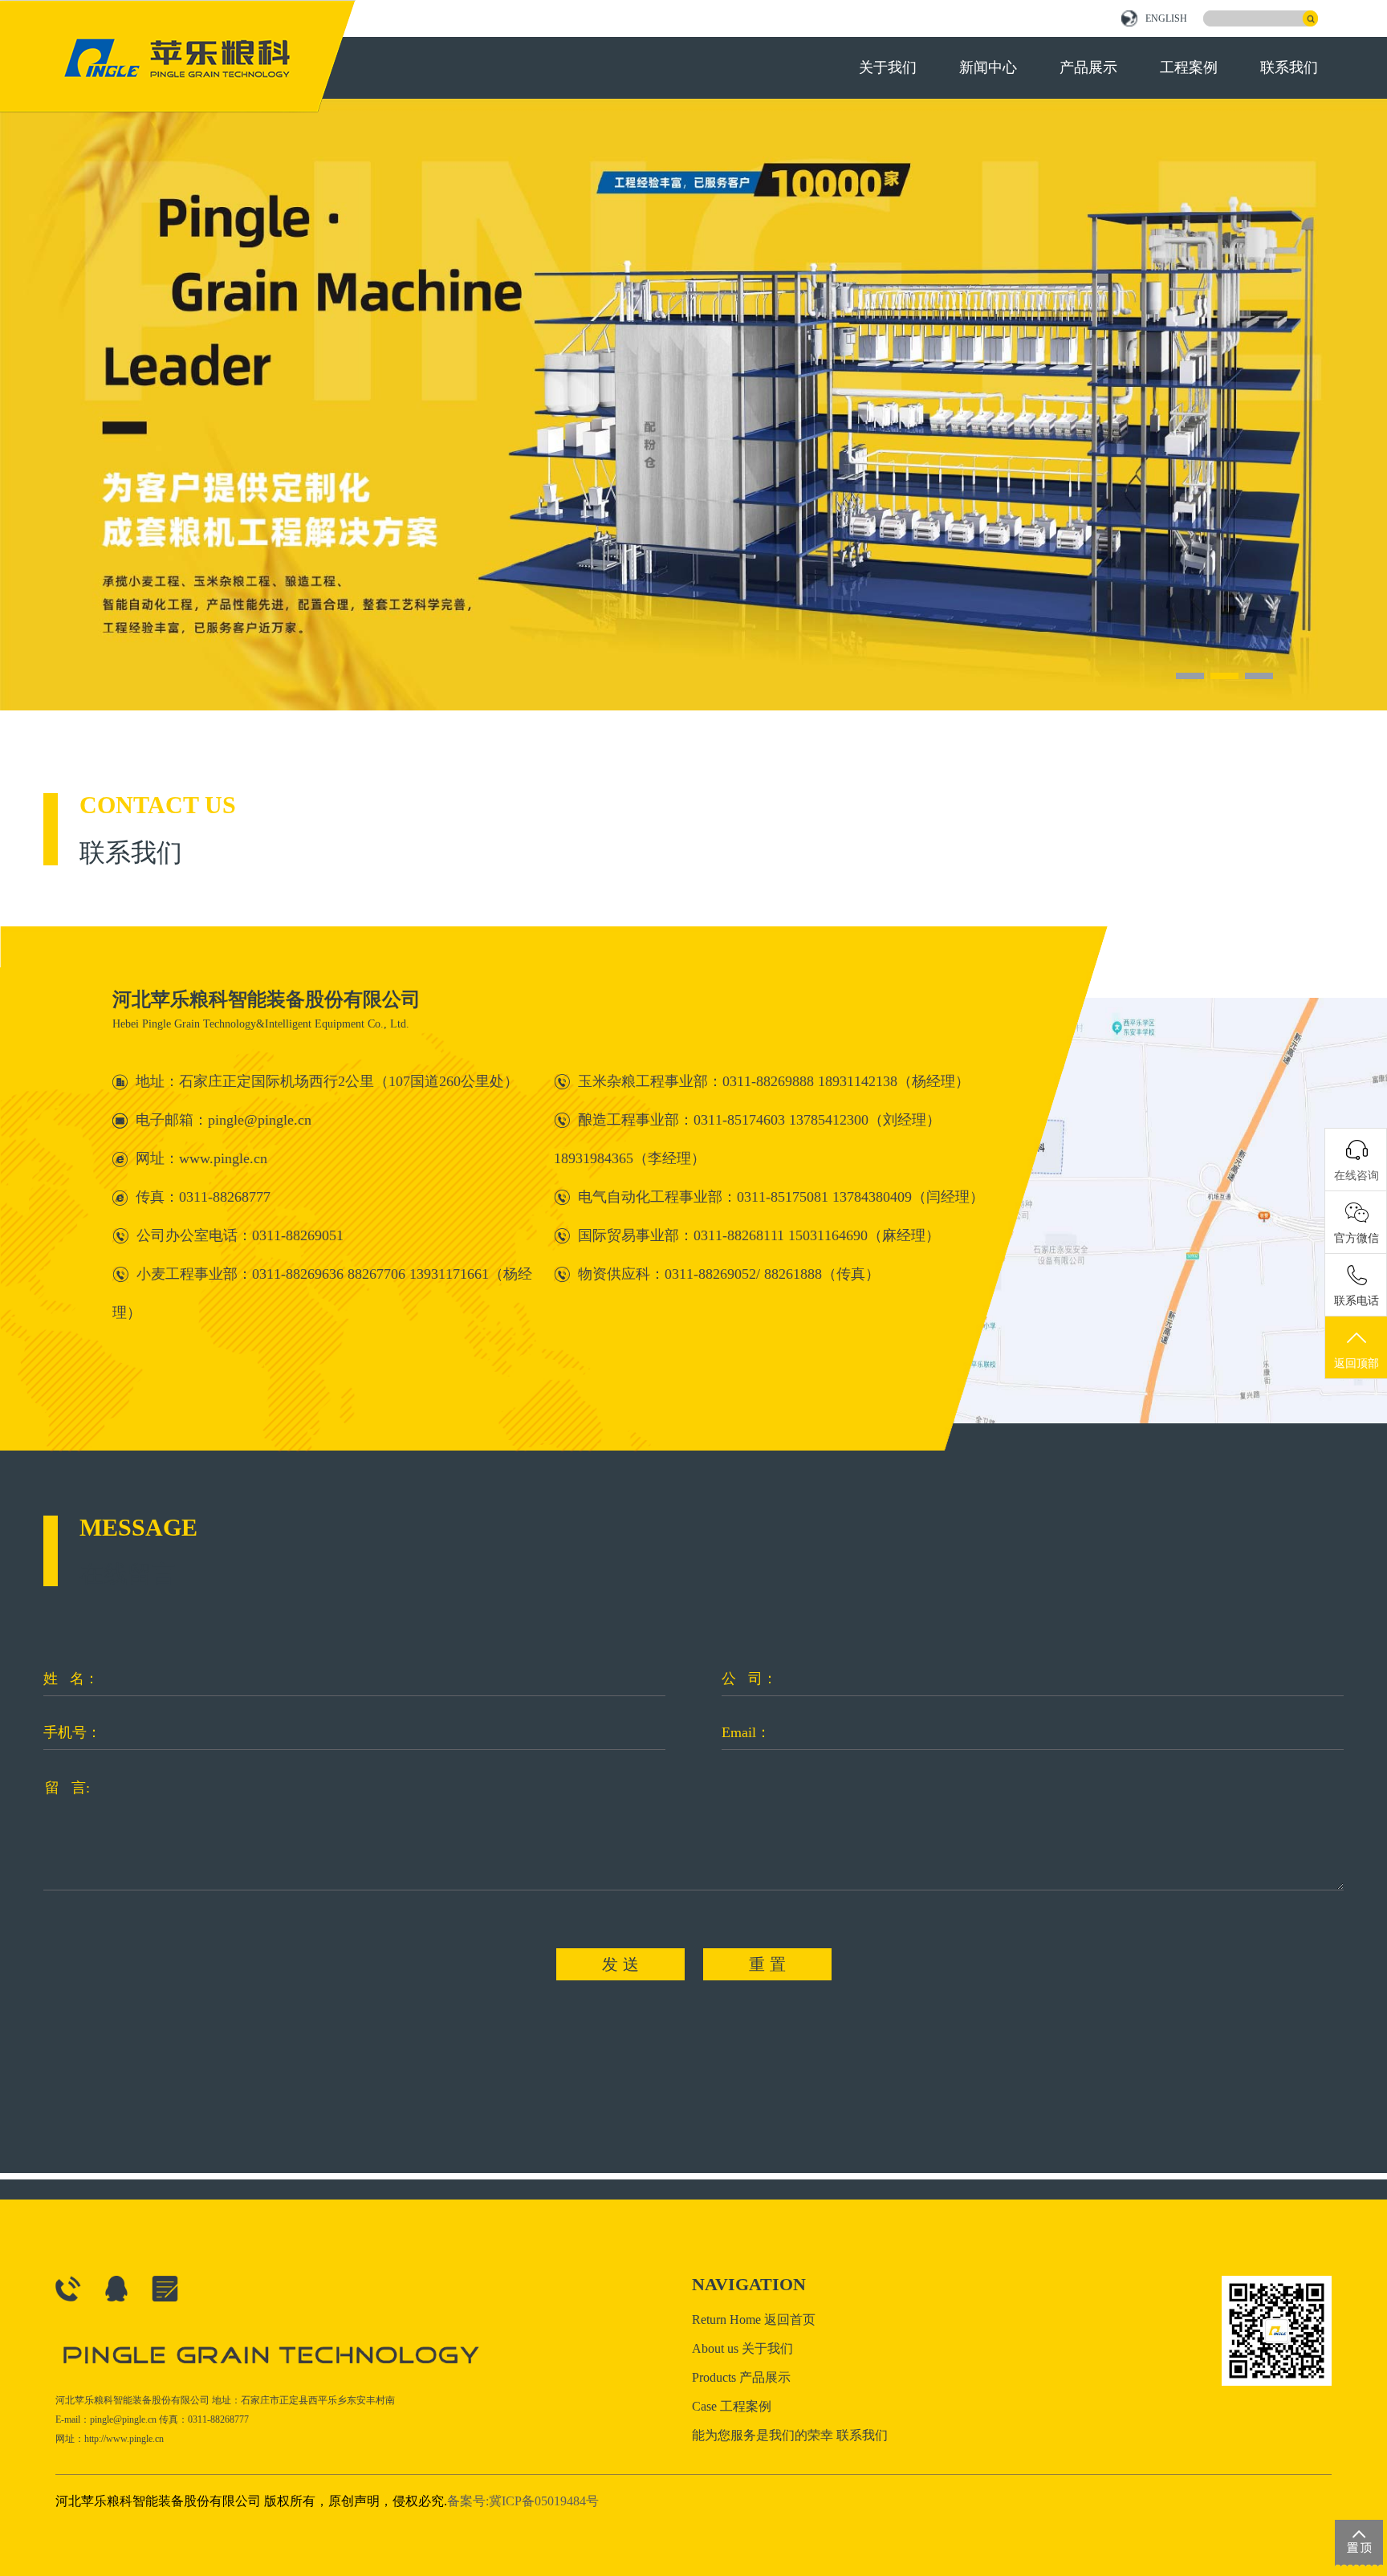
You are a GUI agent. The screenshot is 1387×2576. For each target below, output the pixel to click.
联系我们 (1289, 67)
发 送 (620, 1964)
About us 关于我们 (742, 2348)
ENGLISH (1166, 18)
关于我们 (888, 67)
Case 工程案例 (732, 2406)
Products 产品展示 (741, 2377)
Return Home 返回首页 (754, 2320)
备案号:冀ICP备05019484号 (523, 2501)
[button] (1190, 676)
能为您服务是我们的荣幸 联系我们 (790, 2435)
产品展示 (1088, 67)
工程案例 (1189, 67)
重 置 (767, 1964)
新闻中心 (988, 67)
